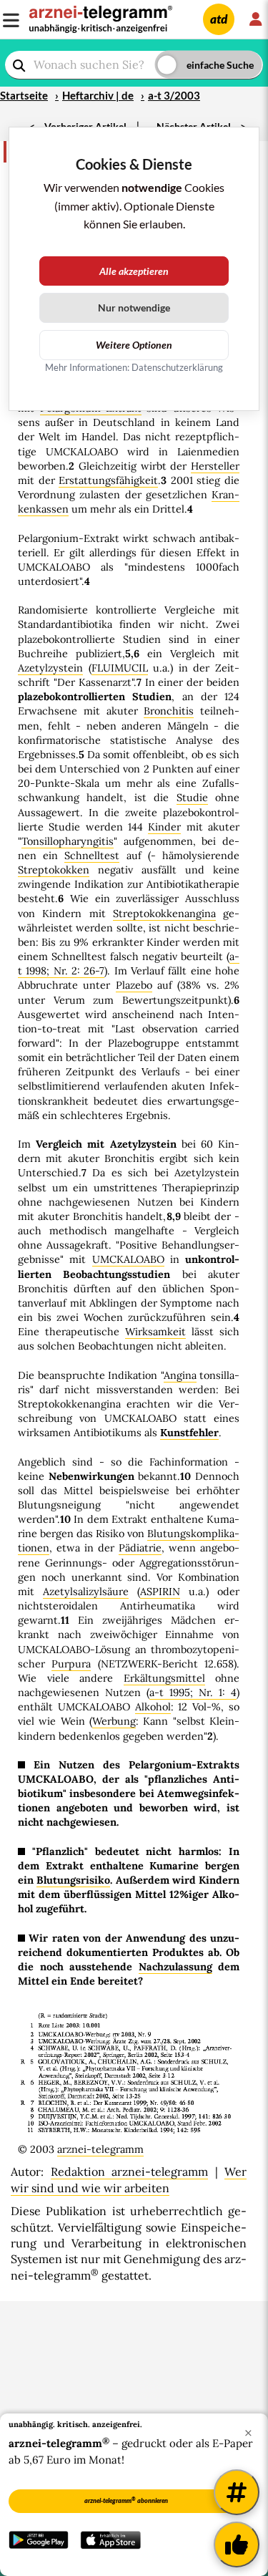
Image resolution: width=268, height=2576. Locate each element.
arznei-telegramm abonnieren (126, 2500)
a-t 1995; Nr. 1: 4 (193, 1693)
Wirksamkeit (155, 1332)
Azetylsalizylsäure (86, 1592)
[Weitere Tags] (237, 2492)
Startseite (24, 95)
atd (219, 19)
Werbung (114, 1721)
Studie (192, 798)
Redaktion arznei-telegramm (130, 2171)
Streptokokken (54, 870)
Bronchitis (169, 711)
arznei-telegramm (100, 2149)
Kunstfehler (189, 1433)
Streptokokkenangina (164, 914)
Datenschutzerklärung (177, 367)
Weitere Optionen (134, 345)
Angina (180, 1375)
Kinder (164, 827)
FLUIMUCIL (120, 668)
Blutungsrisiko (73, 1880)
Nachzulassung (175, 1967)
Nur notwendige (134, 308)
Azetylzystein (50, 668)
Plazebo (134, 985)
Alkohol (153, 1707)
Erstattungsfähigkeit (108, 480)
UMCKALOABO (128, 1259)
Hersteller (215, 466)
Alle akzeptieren (134, 271)
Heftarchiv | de (98, 95)
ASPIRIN (160, 1592)
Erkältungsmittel (164, 1678)
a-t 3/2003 (174, 95)
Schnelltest (92, 856)
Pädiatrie (140, 1548)
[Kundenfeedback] (237, 2544)
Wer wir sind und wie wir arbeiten (129, 2179)
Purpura (71, 1664)
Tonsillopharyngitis (68, 841)
